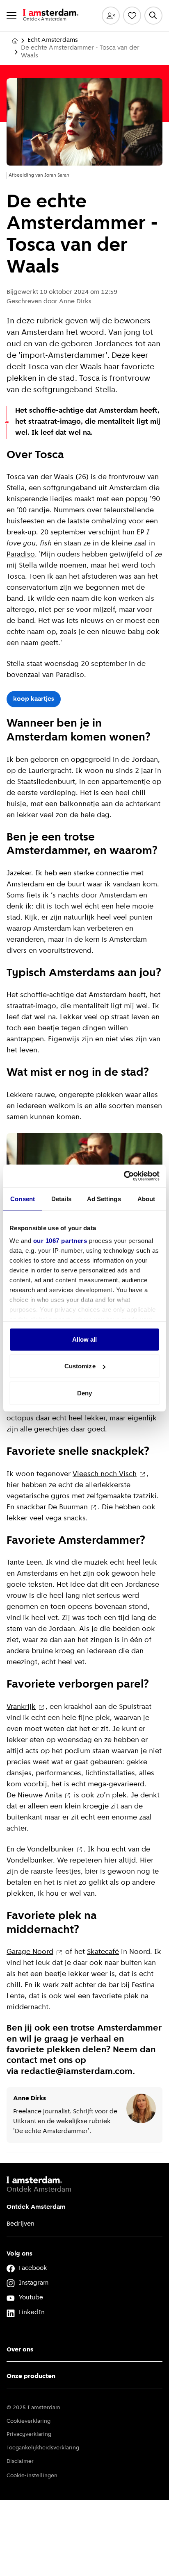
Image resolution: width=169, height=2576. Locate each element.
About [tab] (146, 1198)
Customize (80, 1366)
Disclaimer (20, 2461)
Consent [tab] (23, 1198)
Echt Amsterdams (53, 40)
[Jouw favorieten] (132, 16)
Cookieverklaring (29, 2421)
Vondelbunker (50, 1850)
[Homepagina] (15, 41)
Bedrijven (21, 2224)
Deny (84, 1393)
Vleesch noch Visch (105, 1474)
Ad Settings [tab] (104, 1198)
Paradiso (21, 555)
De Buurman (68, 1508)
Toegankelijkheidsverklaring (43, 2448)
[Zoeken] (153, 16)
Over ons (20, 2350)
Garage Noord (30, 1952)
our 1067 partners (60, 1241)
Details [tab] (61, 1198)
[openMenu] (11, 16)
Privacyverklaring (29, 2434)
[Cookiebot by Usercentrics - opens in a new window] (124, 1176)
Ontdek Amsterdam (36, 2207)
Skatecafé (103, 1952)
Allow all (85, 1339)
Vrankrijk (21, 1707)
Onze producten (31, 2376)
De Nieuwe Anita (34, 1796)
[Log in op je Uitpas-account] (111, 16)
